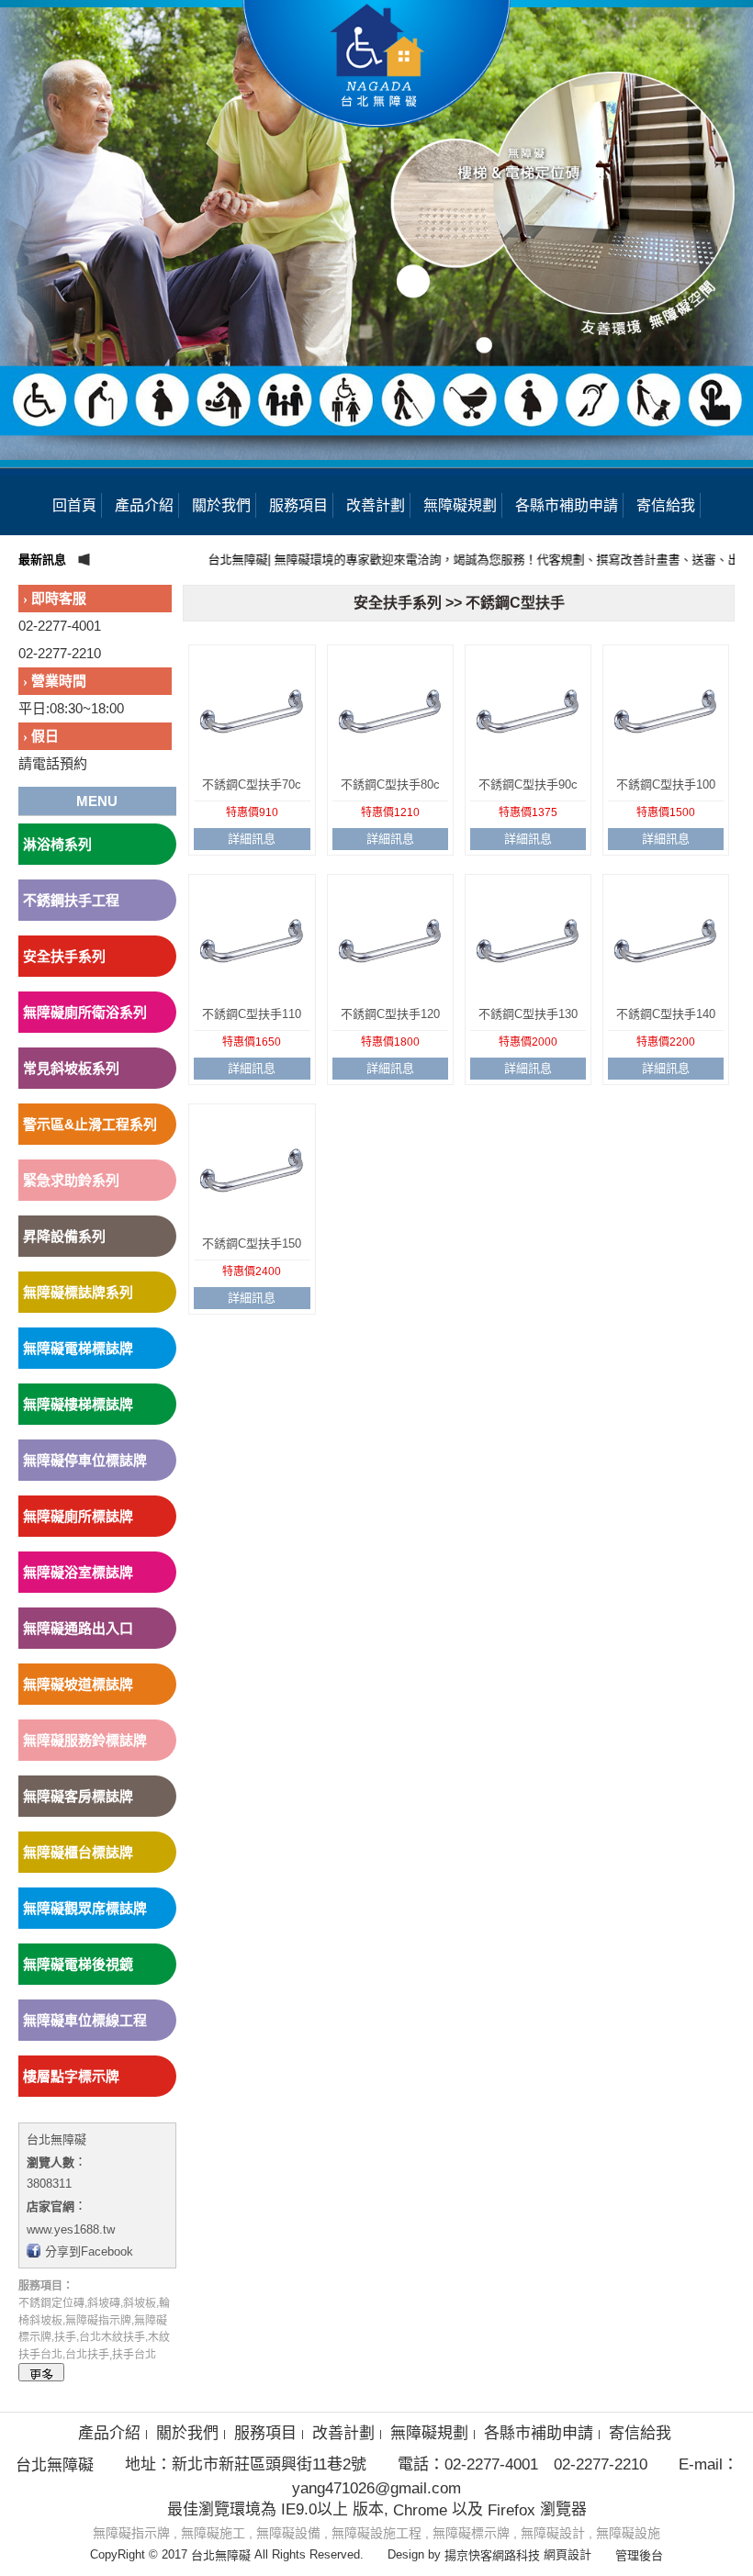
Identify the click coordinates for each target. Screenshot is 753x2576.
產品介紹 (144, 505)
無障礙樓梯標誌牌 (78, 1404)
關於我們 (221, 505)
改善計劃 (376, 505)
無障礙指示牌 (131, 2533)
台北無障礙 (56, 2139)
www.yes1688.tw (71, 2229)
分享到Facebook (89, 2251)
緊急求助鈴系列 (71, 1180)
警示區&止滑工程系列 (90, 1124)
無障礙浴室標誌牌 (78, 1572)
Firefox (511, 2510)
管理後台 (639, 2555)
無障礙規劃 (460, 505)
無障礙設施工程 (376, 2533)
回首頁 (74, 505)
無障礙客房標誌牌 (78, 1796)
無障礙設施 (628, 2533)
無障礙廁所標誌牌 (78, 1516)
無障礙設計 (553, 2533)
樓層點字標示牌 (71, 2076)
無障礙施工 (213, 2533)
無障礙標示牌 (471, 2533)
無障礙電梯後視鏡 (78, 1964)
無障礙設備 (288, 2533)
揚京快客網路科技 (492, 2555)
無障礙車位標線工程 (85, 2020)
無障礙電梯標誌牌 (78, 1348)
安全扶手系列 (64, 956)
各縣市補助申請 (567, 505)
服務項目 (298, 505)
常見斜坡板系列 (71, 1068)
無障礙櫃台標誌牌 (78, 1852)
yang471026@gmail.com (376, 2487)
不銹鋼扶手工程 (71, 900)
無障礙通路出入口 (78, 1628)
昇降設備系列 (64, 1236)
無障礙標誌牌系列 (78, 1292)
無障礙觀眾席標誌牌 (85, 1908)
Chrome (420, 2510)
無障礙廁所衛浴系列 (85, 1012)
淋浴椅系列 (57, 844)
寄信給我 (666, 505)
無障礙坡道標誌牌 (78, 1684)
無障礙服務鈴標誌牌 (85, 1740)
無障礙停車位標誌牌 (85, 1460)
